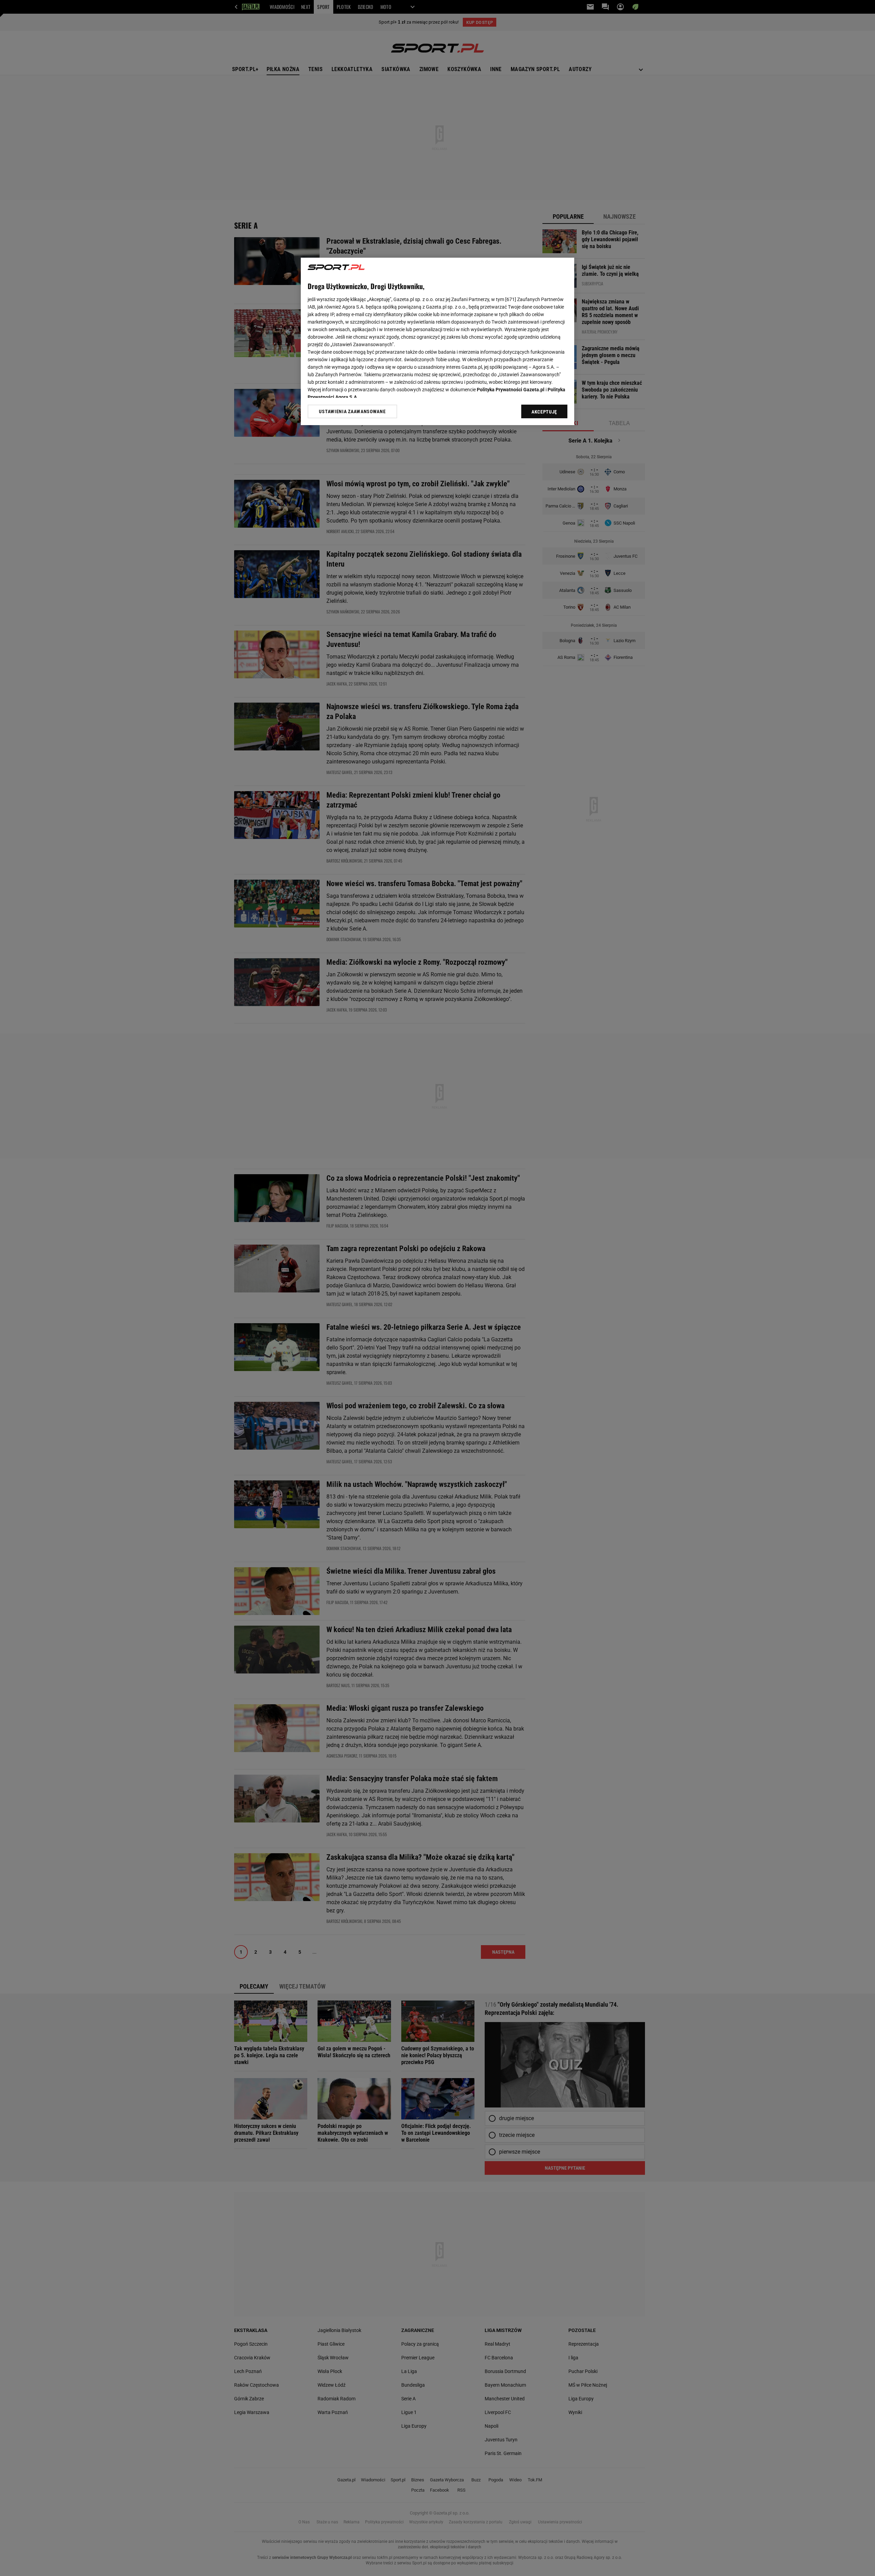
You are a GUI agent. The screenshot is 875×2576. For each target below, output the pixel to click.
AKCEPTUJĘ (544, 412)
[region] (437, 341)
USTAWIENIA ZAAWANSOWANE (352, 411)
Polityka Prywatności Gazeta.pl (511, 390)
